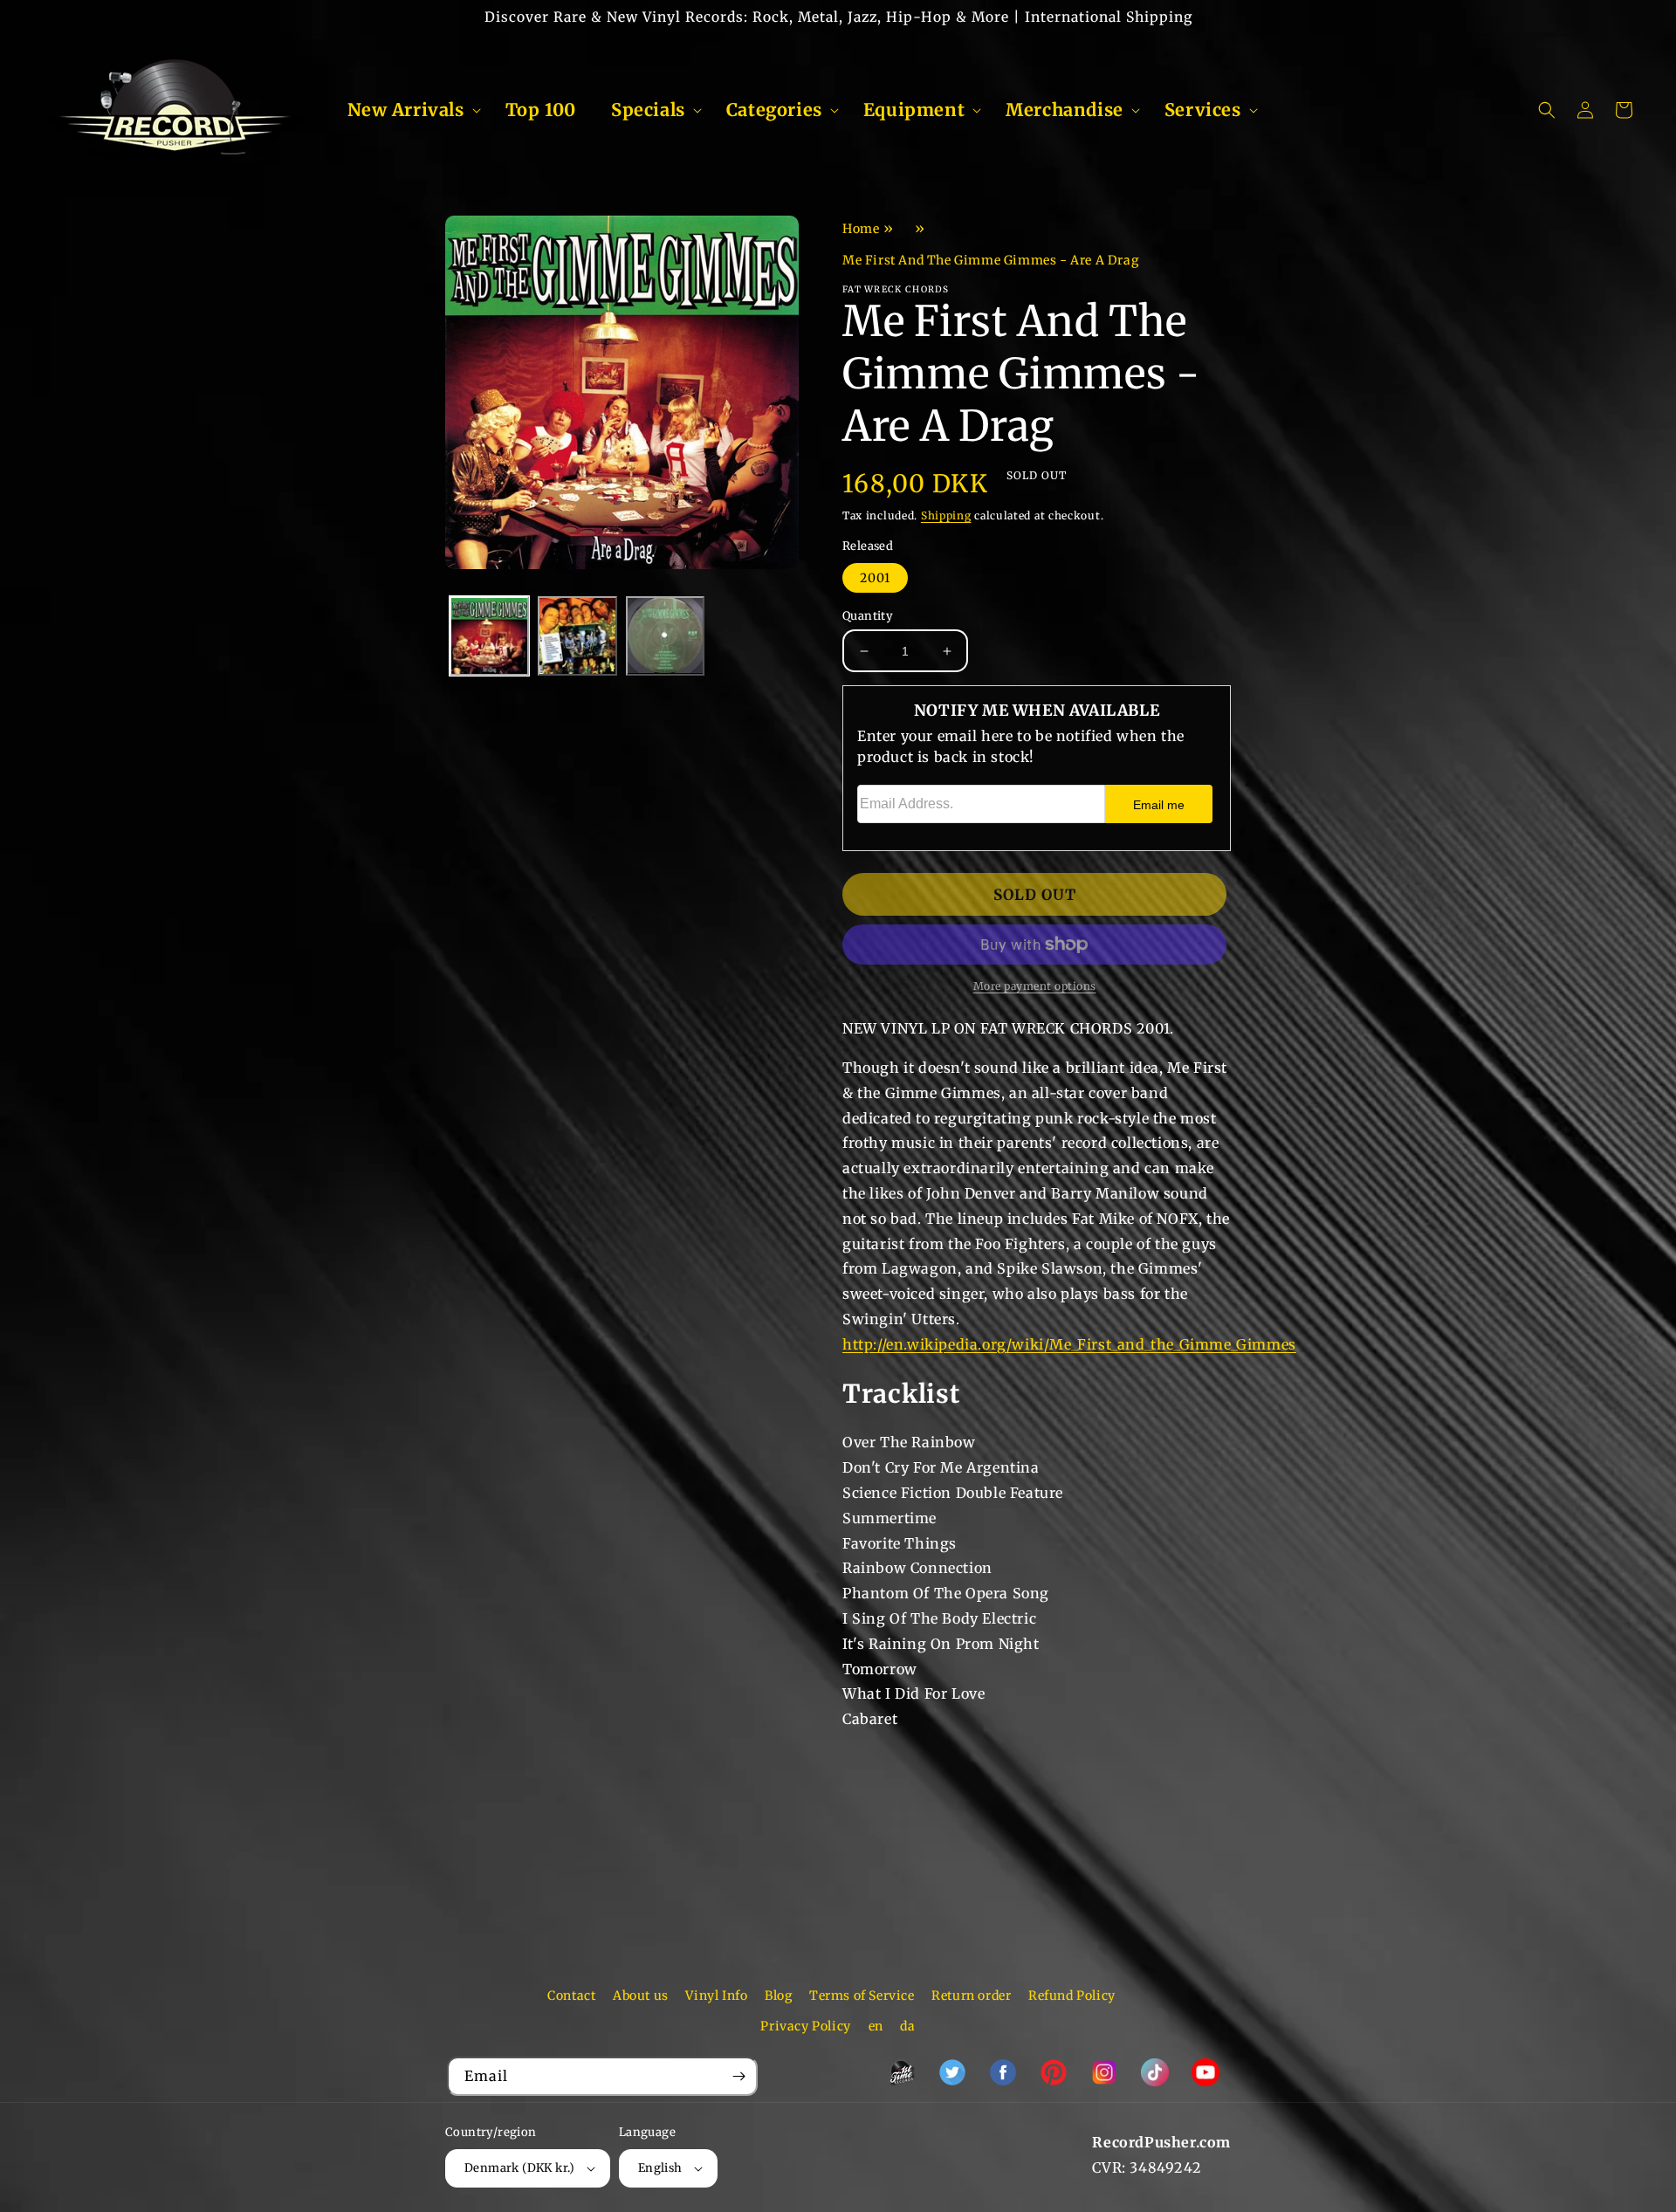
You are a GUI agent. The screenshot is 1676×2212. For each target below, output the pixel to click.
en (876, 2026)
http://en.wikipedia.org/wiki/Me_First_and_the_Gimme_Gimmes (1069, 1344)
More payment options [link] (1035, 986)
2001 (875, 578)
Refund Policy (1072, 1996)
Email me (1159, 805)
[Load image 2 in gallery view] (577, 636)
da (907, 2026)
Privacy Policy (805, 2026)
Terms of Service (862, 1996)
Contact (571, 1996)
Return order (971, 1996)
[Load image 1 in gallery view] (489, 636)
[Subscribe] (738, 2076)
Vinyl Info (716, 1996)
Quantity (868, 616)
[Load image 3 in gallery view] (666, 636)
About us (641, 1996)
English (660, 2168)
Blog (778, 1996)
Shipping (946, 515)
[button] (409, 110)
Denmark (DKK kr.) (520, 2168)
